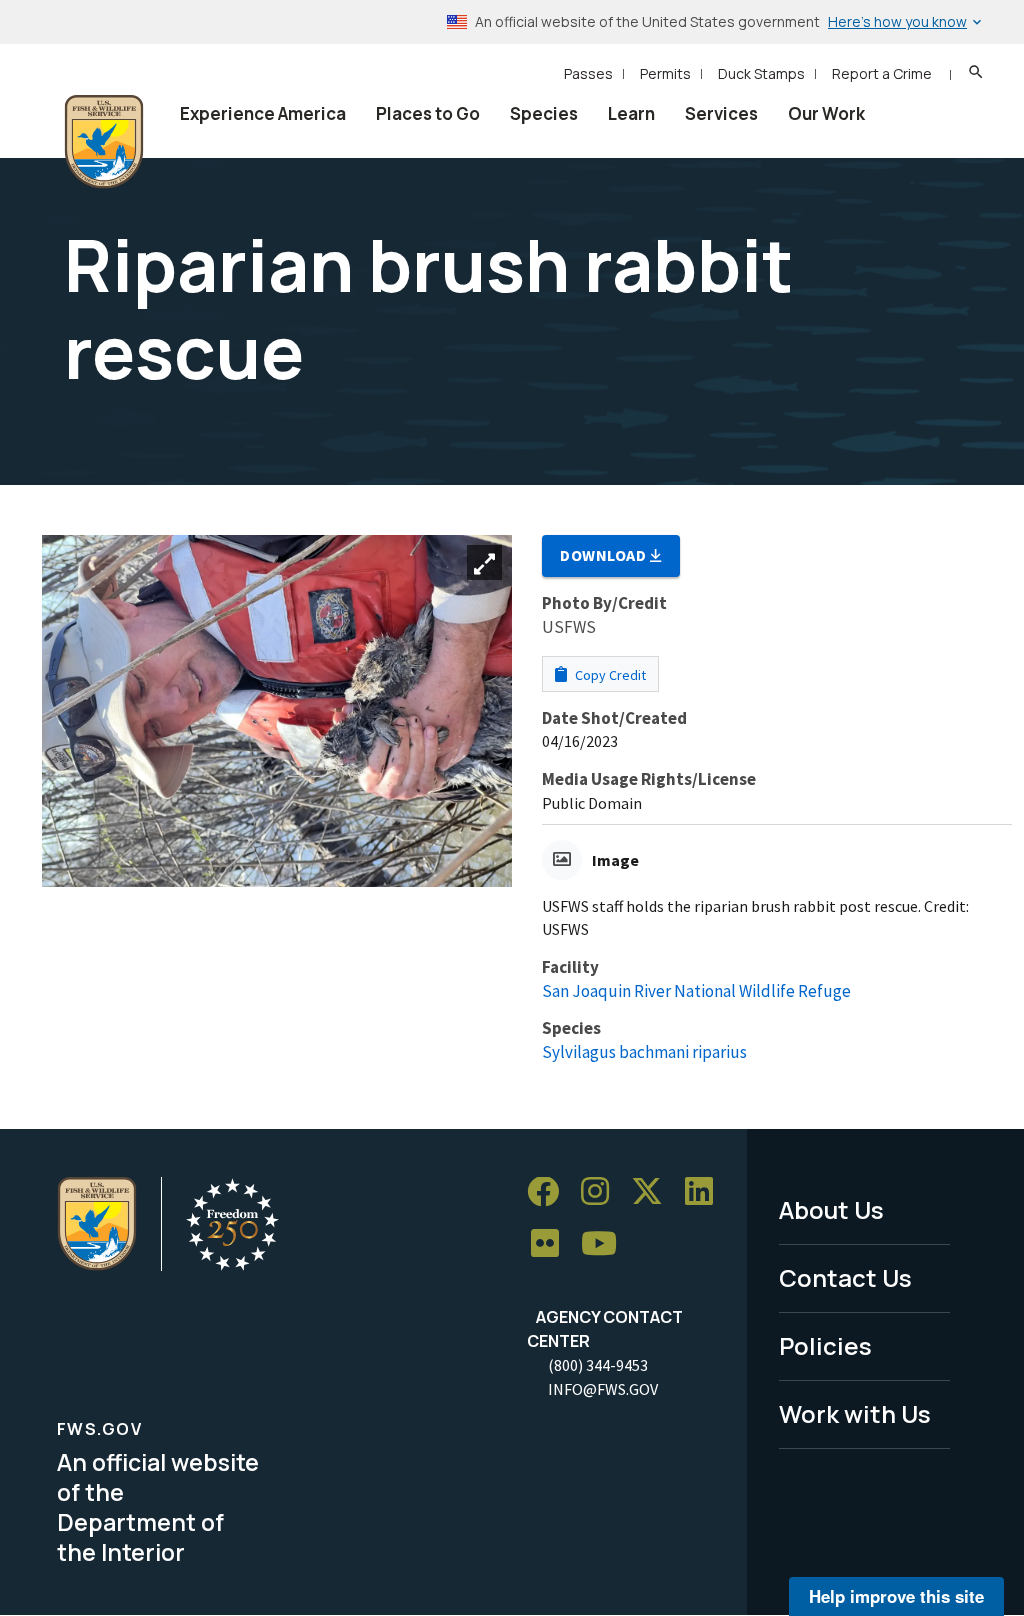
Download (605, 555)
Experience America (263, 113)
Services (721, 113)
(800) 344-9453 (598, 1365)
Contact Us (845, 1277)
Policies (825, 1345)
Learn (631, 113)
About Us (831, 1209)
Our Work (826, 113)
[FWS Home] (104, 142)
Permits (665, 73)
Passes (588, 73)
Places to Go (428, 113)
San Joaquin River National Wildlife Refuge (696, 991)
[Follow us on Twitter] (654, 1192)
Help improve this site (896, 1596)
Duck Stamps (761, 73)
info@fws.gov (603, 1389)
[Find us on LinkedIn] (706, 1192)
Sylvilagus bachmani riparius (644, 1052)
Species (544, 113)
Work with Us (855, 1413)
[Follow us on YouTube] (606, 1244)
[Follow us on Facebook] (550, 1192)
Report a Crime (882, 73)
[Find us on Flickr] (552, 1244)
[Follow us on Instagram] (602, 1192)
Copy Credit (609, 675)
